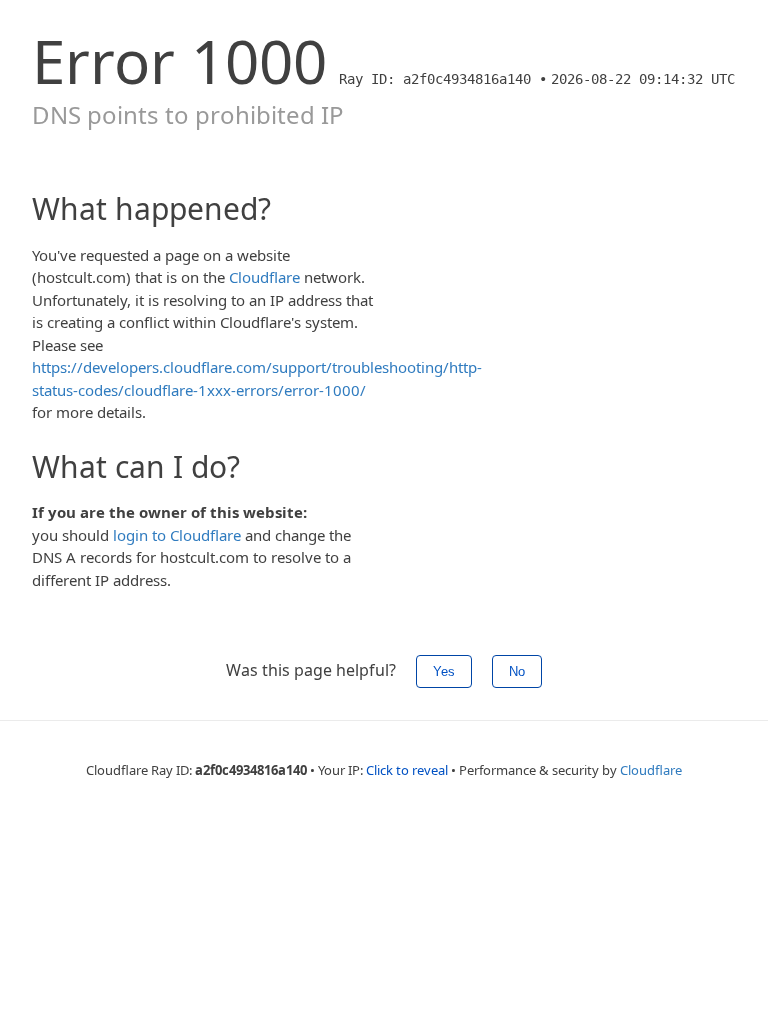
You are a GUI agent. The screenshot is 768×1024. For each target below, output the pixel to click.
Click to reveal (407, 770)
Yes (444, 671)
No (517, 671)
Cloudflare (264, 277)
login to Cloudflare (177, 535)
